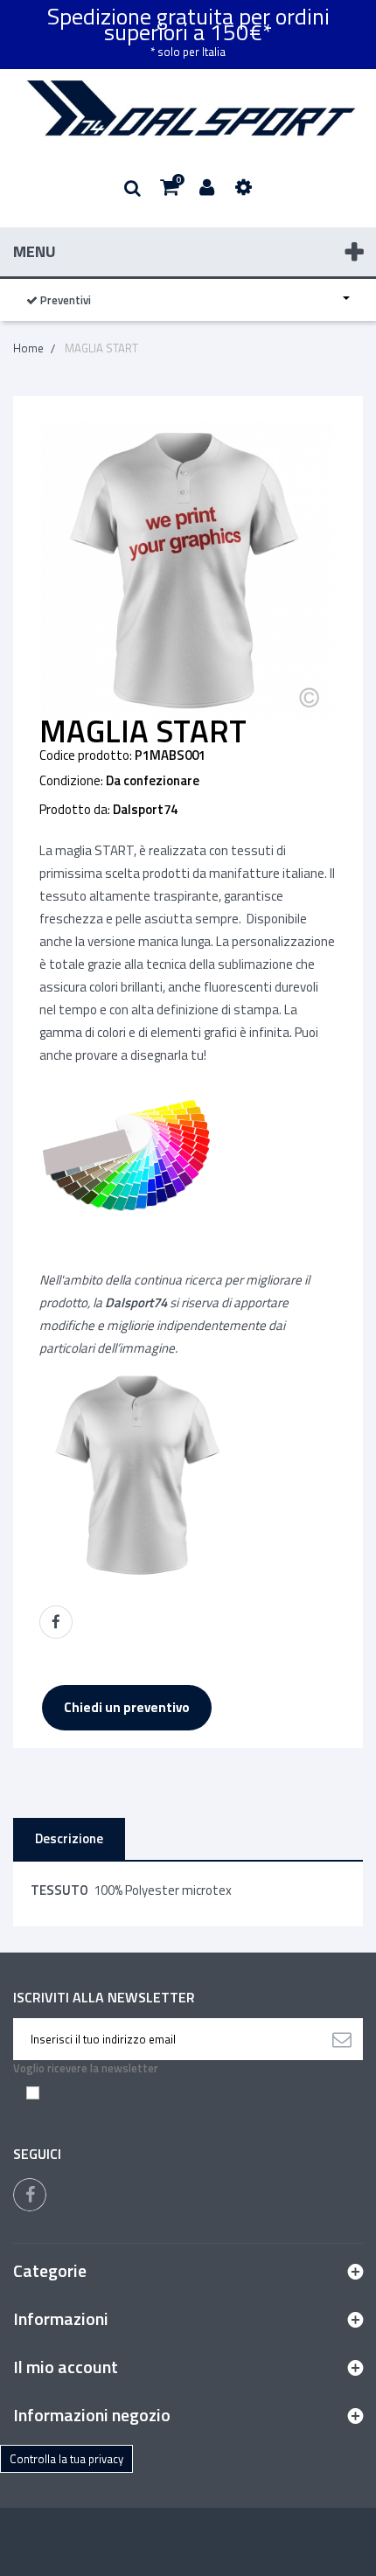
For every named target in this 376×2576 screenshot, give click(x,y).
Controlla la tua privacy (66, 2459)
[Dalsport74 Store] (188, 108)
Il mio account (66, 2367)
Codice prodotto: (86, 755)
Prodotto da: (75, 810)
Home (28, 348)
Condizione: (71, 781)
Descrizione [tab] (69, 1838)
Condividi (56, 1622)
